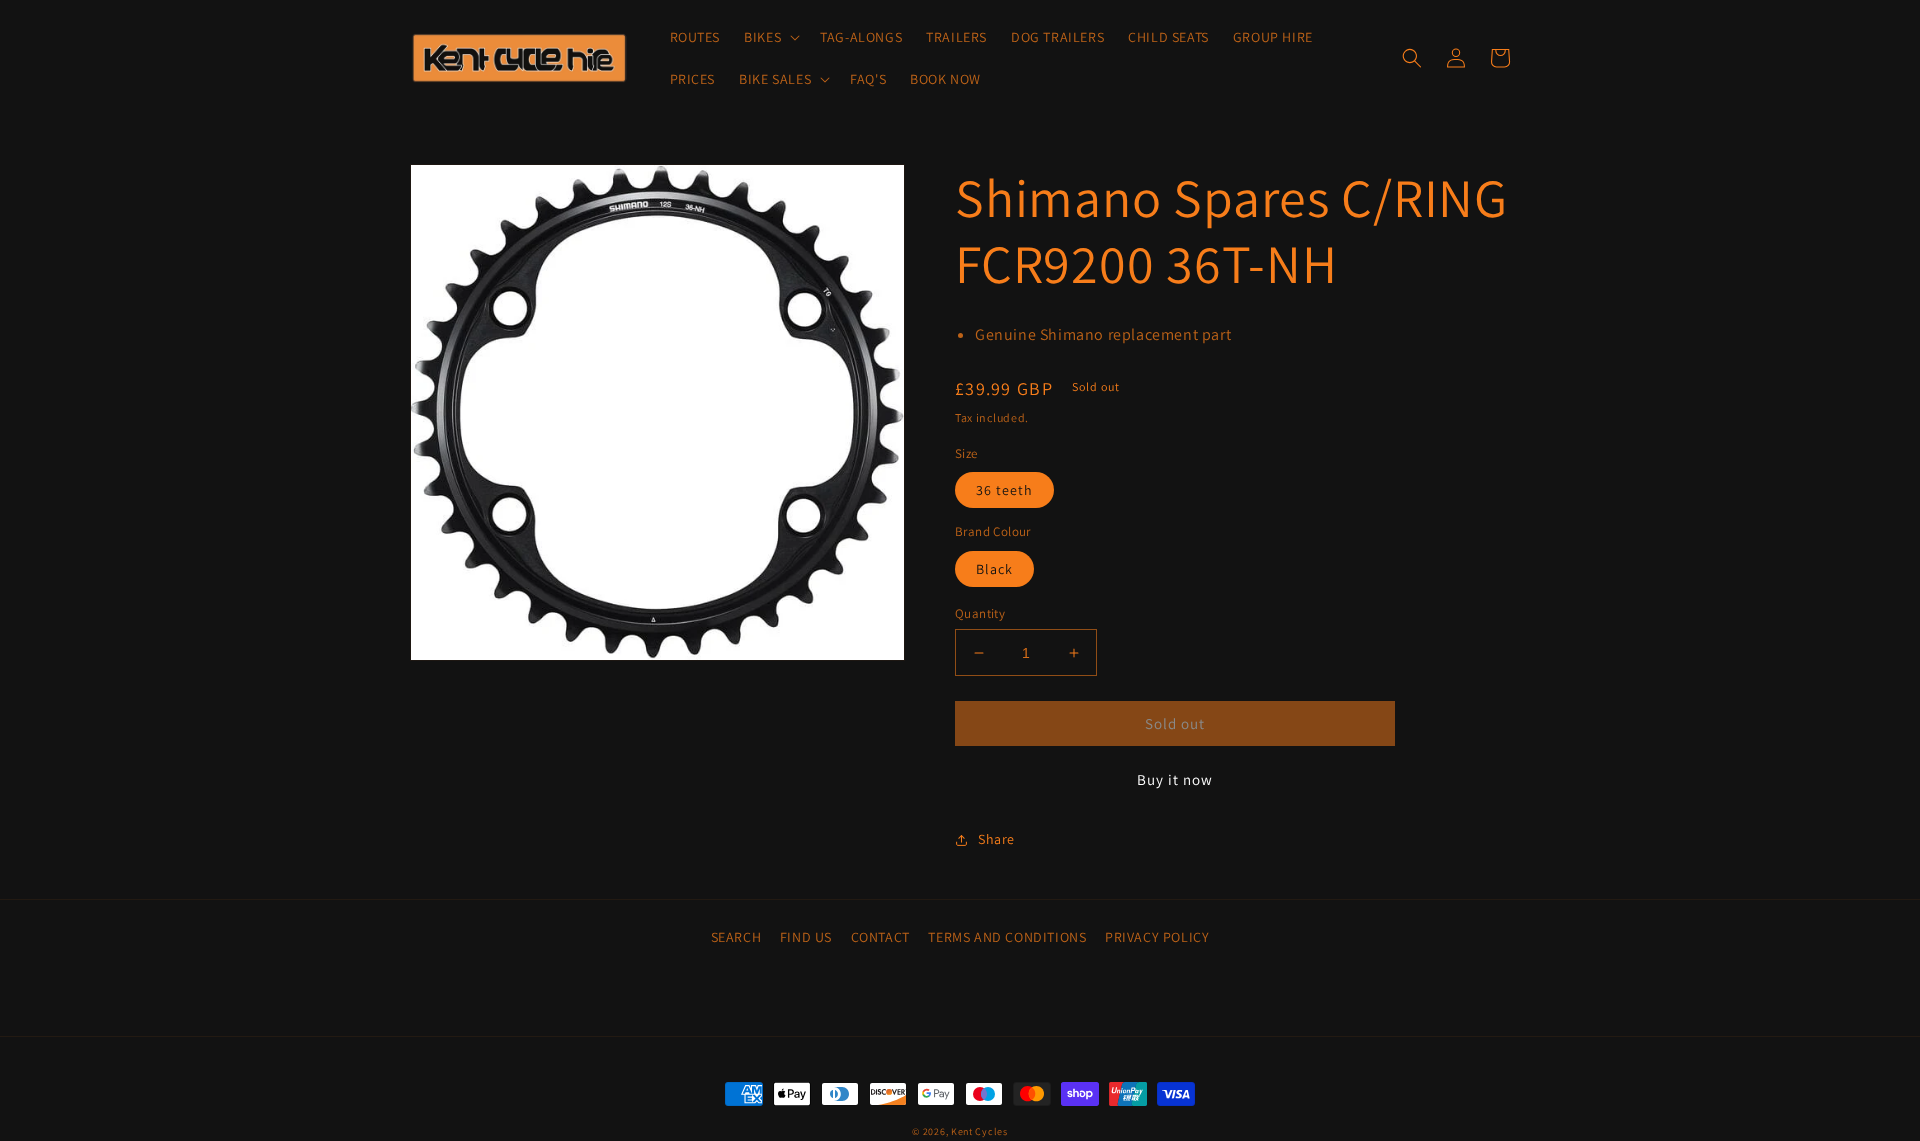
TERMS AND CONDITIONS (1007, 937)
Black (994, 569)
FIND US (806, 937)
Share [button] (996, 839)
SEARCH (736, 937)
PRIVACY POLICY (1157, 937)
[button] (770, 37)
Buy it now (1175, 779)
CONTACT (880, 937)
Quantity (980, 613)
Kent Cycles (979, 1131)
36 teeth (1004, 490)
